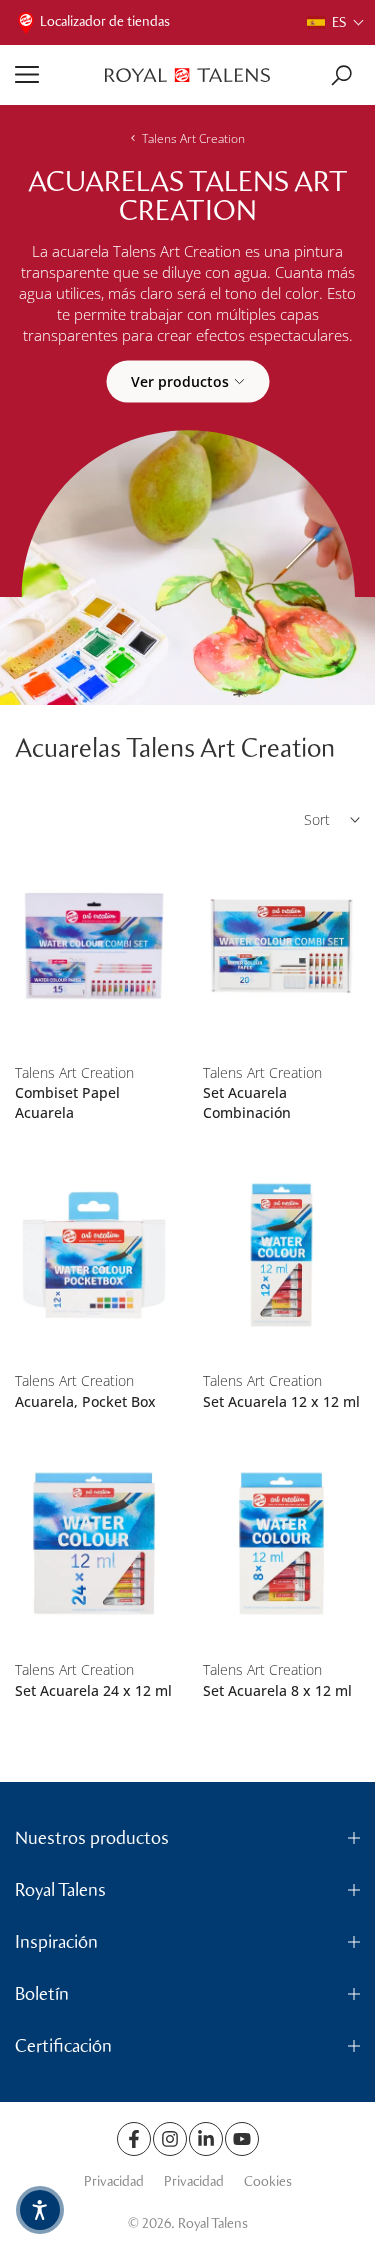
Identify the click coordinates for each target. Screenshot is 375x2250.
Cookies (268, 2181)
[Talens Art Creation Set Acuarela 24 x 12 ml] (94, 1543)
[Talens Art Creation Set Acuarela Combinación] (282, 946)
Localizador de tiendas (105, 21)
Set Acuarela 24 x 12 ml (93, 1690)
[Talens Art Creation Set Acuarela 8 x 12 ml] (282, 1543)
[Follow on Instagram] (170, 2139)
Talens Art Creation (193, 138)
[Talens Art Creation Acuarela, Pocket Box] (94, 1254)
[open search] (341, 75)
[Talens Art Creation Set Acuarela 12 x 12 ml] (282, 1254)
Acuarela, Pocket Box (85, 1401)
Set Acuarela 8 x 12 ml (277, 1690)
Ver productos (180, 380)
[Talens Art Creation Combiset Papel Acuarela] (94, 946)
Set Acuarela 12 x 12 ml (281, 1401)
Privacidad (114, 2181)
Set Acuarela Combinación (247, 1102)
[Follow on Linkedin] (206, 2139)
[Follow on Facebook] (134, 2139)
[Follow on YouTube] (242, 2139)
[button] (336, 22)
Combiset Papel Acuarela (67, 1102)
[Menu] (52, 75)
